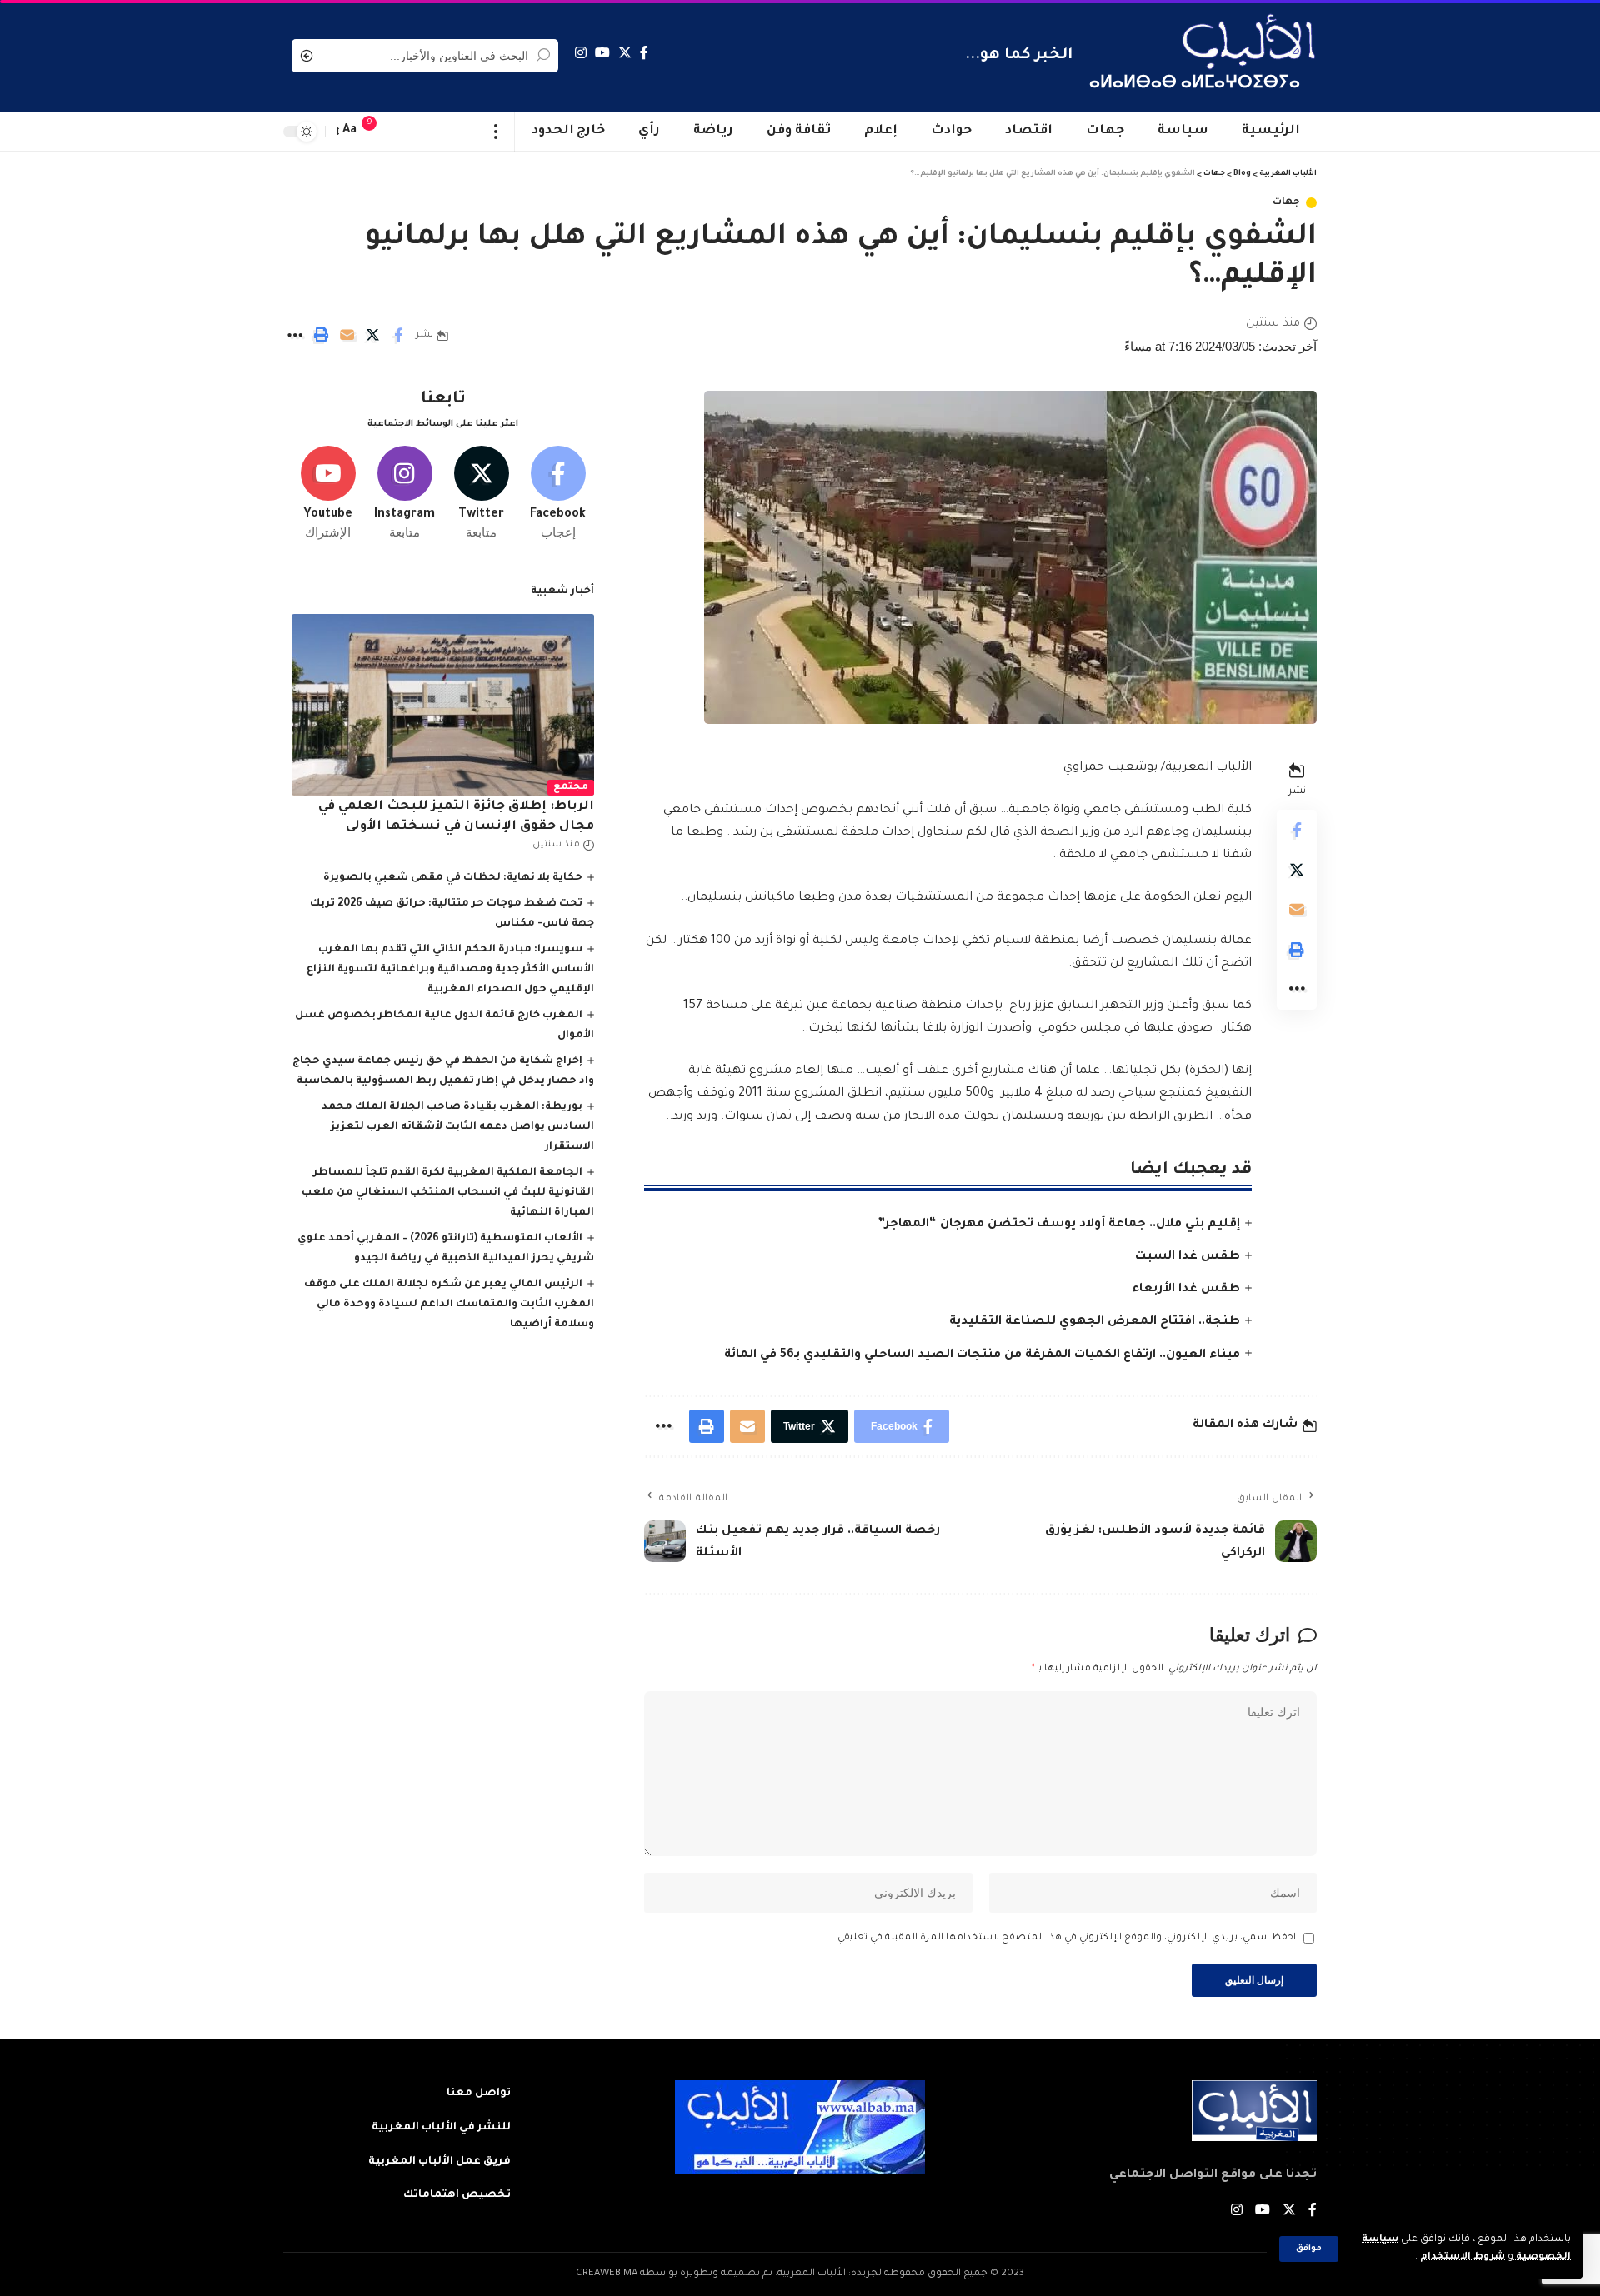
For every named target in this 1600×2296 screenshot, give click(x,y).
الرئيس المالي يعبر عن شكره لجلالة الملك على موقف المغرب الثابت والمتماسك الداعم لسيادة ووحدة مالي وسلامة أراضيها (449, 1305)
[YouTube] (602, 53)
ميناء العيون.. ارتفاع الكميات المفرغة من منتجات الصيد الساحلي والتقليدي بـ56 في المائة (982, 1355)
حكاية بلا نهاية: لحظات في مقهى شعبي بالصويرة (453, 878)
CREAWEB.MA (607, 2274)
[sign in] (402, 132)
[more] (496, 132)
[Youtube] (328, 494)
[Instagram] (581, 53)
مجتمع (571, 788)
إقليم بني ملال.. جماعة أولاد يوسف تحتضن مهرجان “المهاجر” (1059, 1225)
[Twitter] (625, 53)
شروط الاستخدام (1461, 2257)
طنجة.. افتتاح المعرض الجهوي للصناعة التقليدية (1095, 1322)
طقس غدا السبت (1187, 1257)
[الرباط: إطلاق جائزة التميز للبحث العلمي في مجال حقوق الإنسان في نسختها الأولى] (443, 705)
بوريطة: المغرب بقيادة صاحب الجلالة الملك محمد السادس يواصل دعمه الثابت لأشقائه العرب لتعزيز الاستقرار (458, 1127)
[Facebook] (644, 53)
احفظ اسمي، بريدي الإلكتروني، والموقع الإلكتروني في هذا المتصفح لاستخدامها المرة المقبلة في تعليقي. (1065, 1938)
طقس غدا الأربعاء (1186, 1290)
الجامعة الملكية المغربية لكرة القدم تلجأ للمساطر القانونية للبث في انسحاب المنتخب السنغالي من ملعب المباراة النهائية (448, 1193)
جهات (1286, 203)
